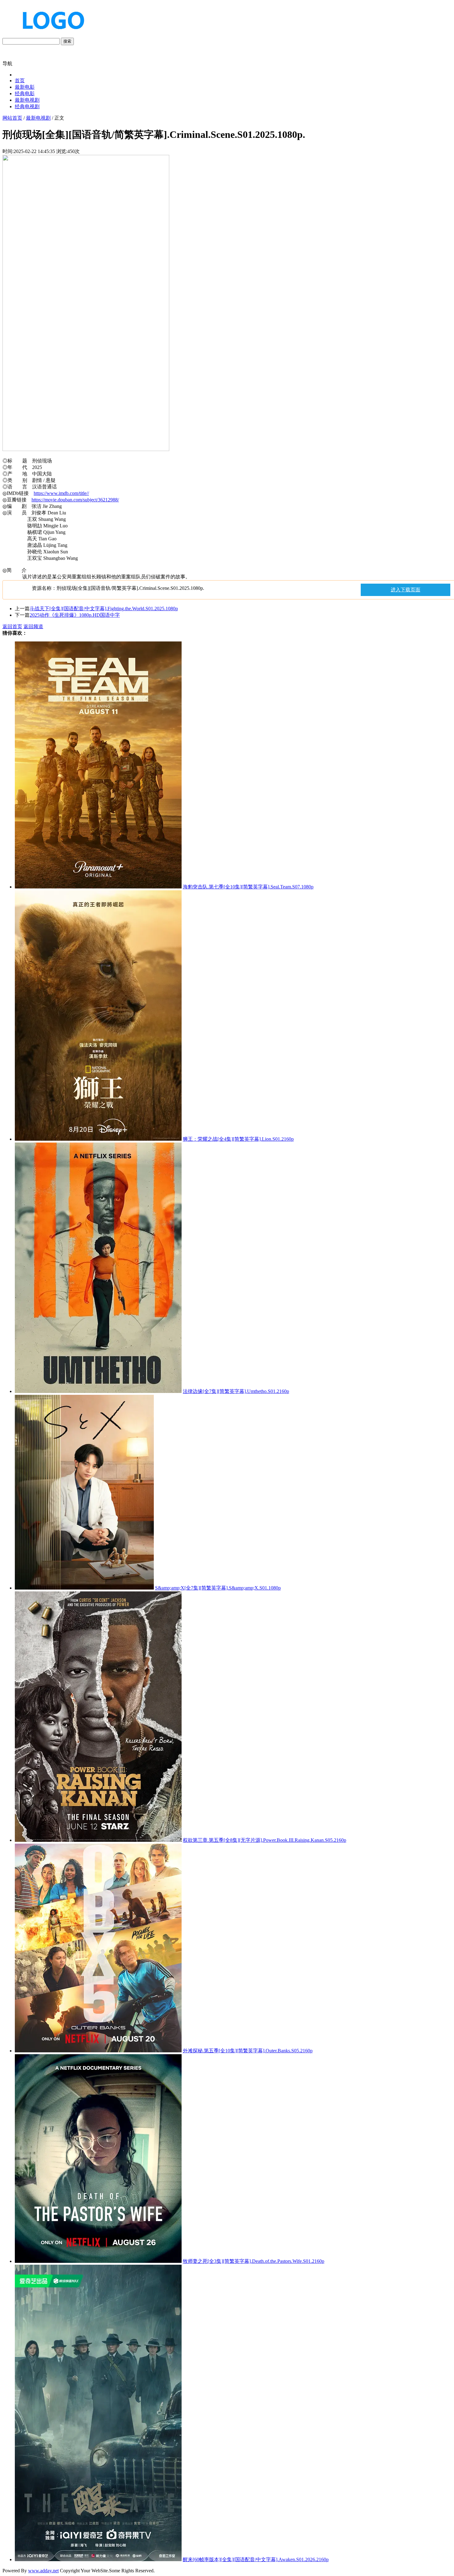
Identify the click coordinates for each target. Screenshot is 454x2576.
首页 (20, 81)
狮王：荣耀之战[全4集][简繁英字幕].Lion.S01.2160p (238, 1139)
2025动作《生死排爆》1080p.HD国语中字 (75, 615)
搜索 (67, 41)
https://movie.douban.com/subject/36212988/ (75, 500)
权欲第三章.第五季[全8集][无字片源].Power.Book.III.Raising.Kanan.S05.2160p (265, 1840)
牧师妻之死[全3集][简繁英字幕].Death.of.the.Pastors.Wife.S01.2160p (254, 2261)
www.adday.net (43, 2571)
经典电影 (25, 94)
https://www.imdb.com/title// (61, 493)
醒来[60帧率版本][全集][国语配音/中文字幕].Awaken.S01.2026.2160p (256, 2559)
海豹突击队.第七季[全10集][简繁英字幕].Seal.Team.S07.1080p (248, 887)
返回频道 (33, 626)
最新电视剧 (27, 100)
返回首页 (12, 626)
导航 (7, 64)
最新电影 (25, 87)
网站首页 (12, 118)
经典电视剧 (27, 106)
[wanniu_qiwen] (51, 35)
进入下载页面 (406, 590)
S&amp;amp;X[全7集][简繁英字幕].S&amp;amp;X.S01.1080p (218, 1588)
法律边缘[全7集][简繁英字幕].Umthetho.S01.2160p (236, 1391)
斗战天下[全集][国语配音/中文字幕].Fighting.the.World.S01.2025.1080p (104, 609)
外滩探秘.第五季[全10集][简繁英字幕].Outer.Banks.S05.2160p (248, 2051)
